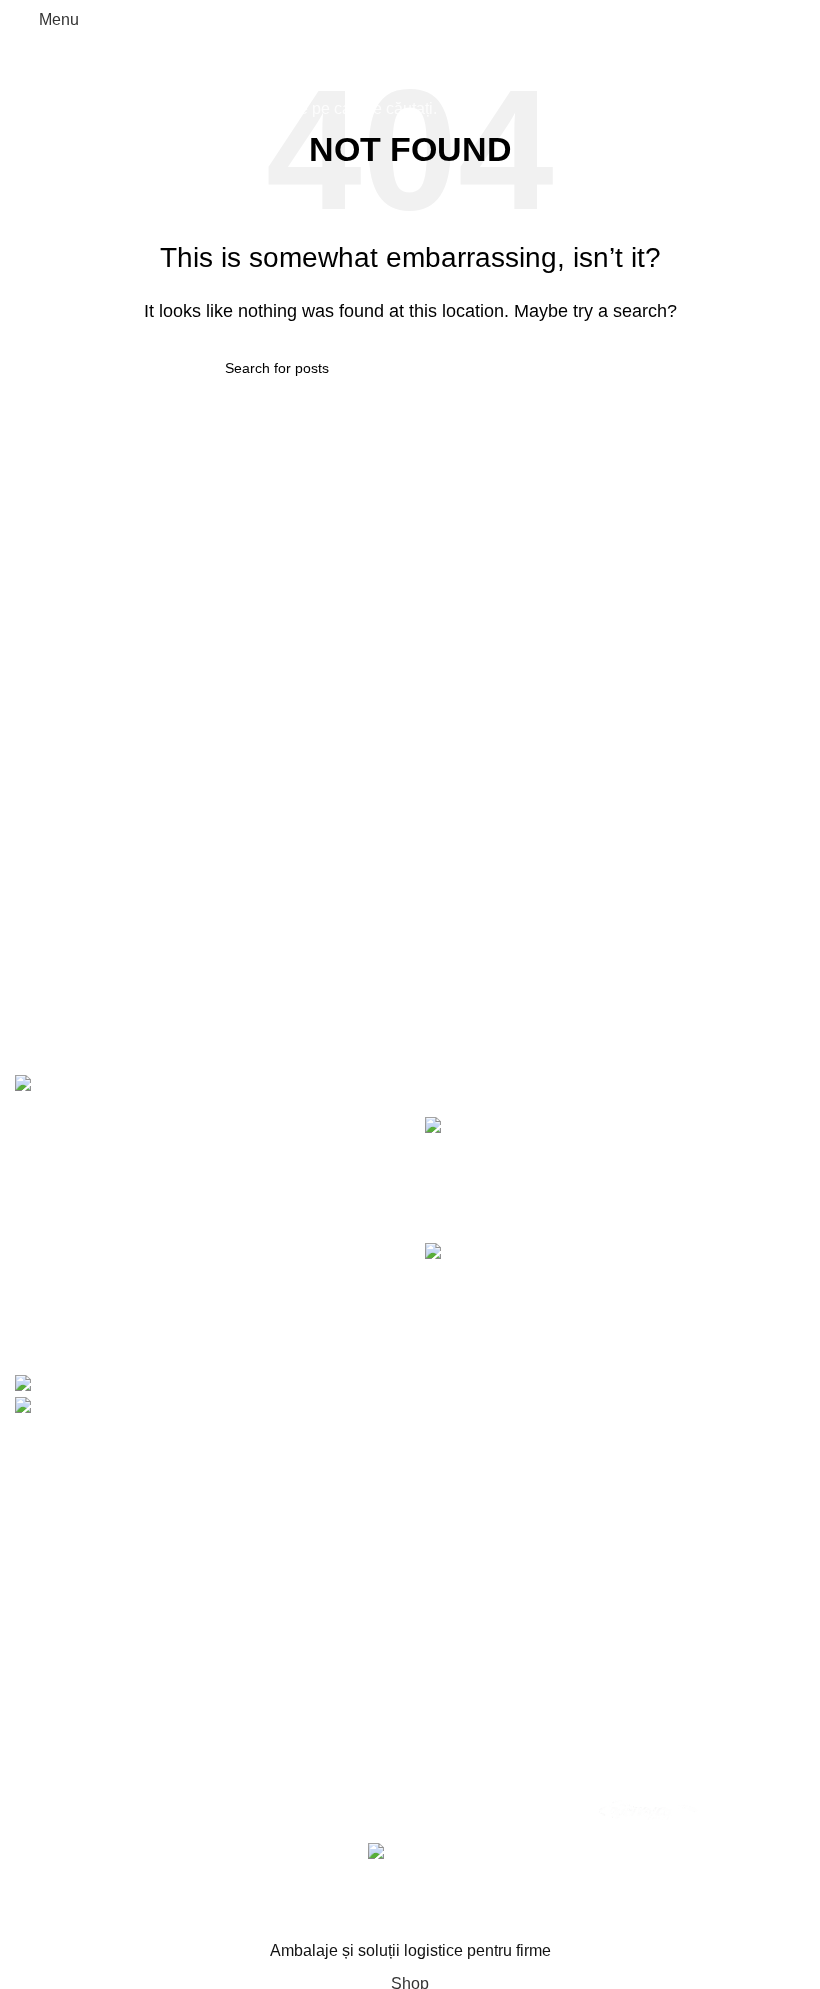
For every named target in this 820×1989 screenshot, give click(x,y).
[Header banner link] (410, 994)
